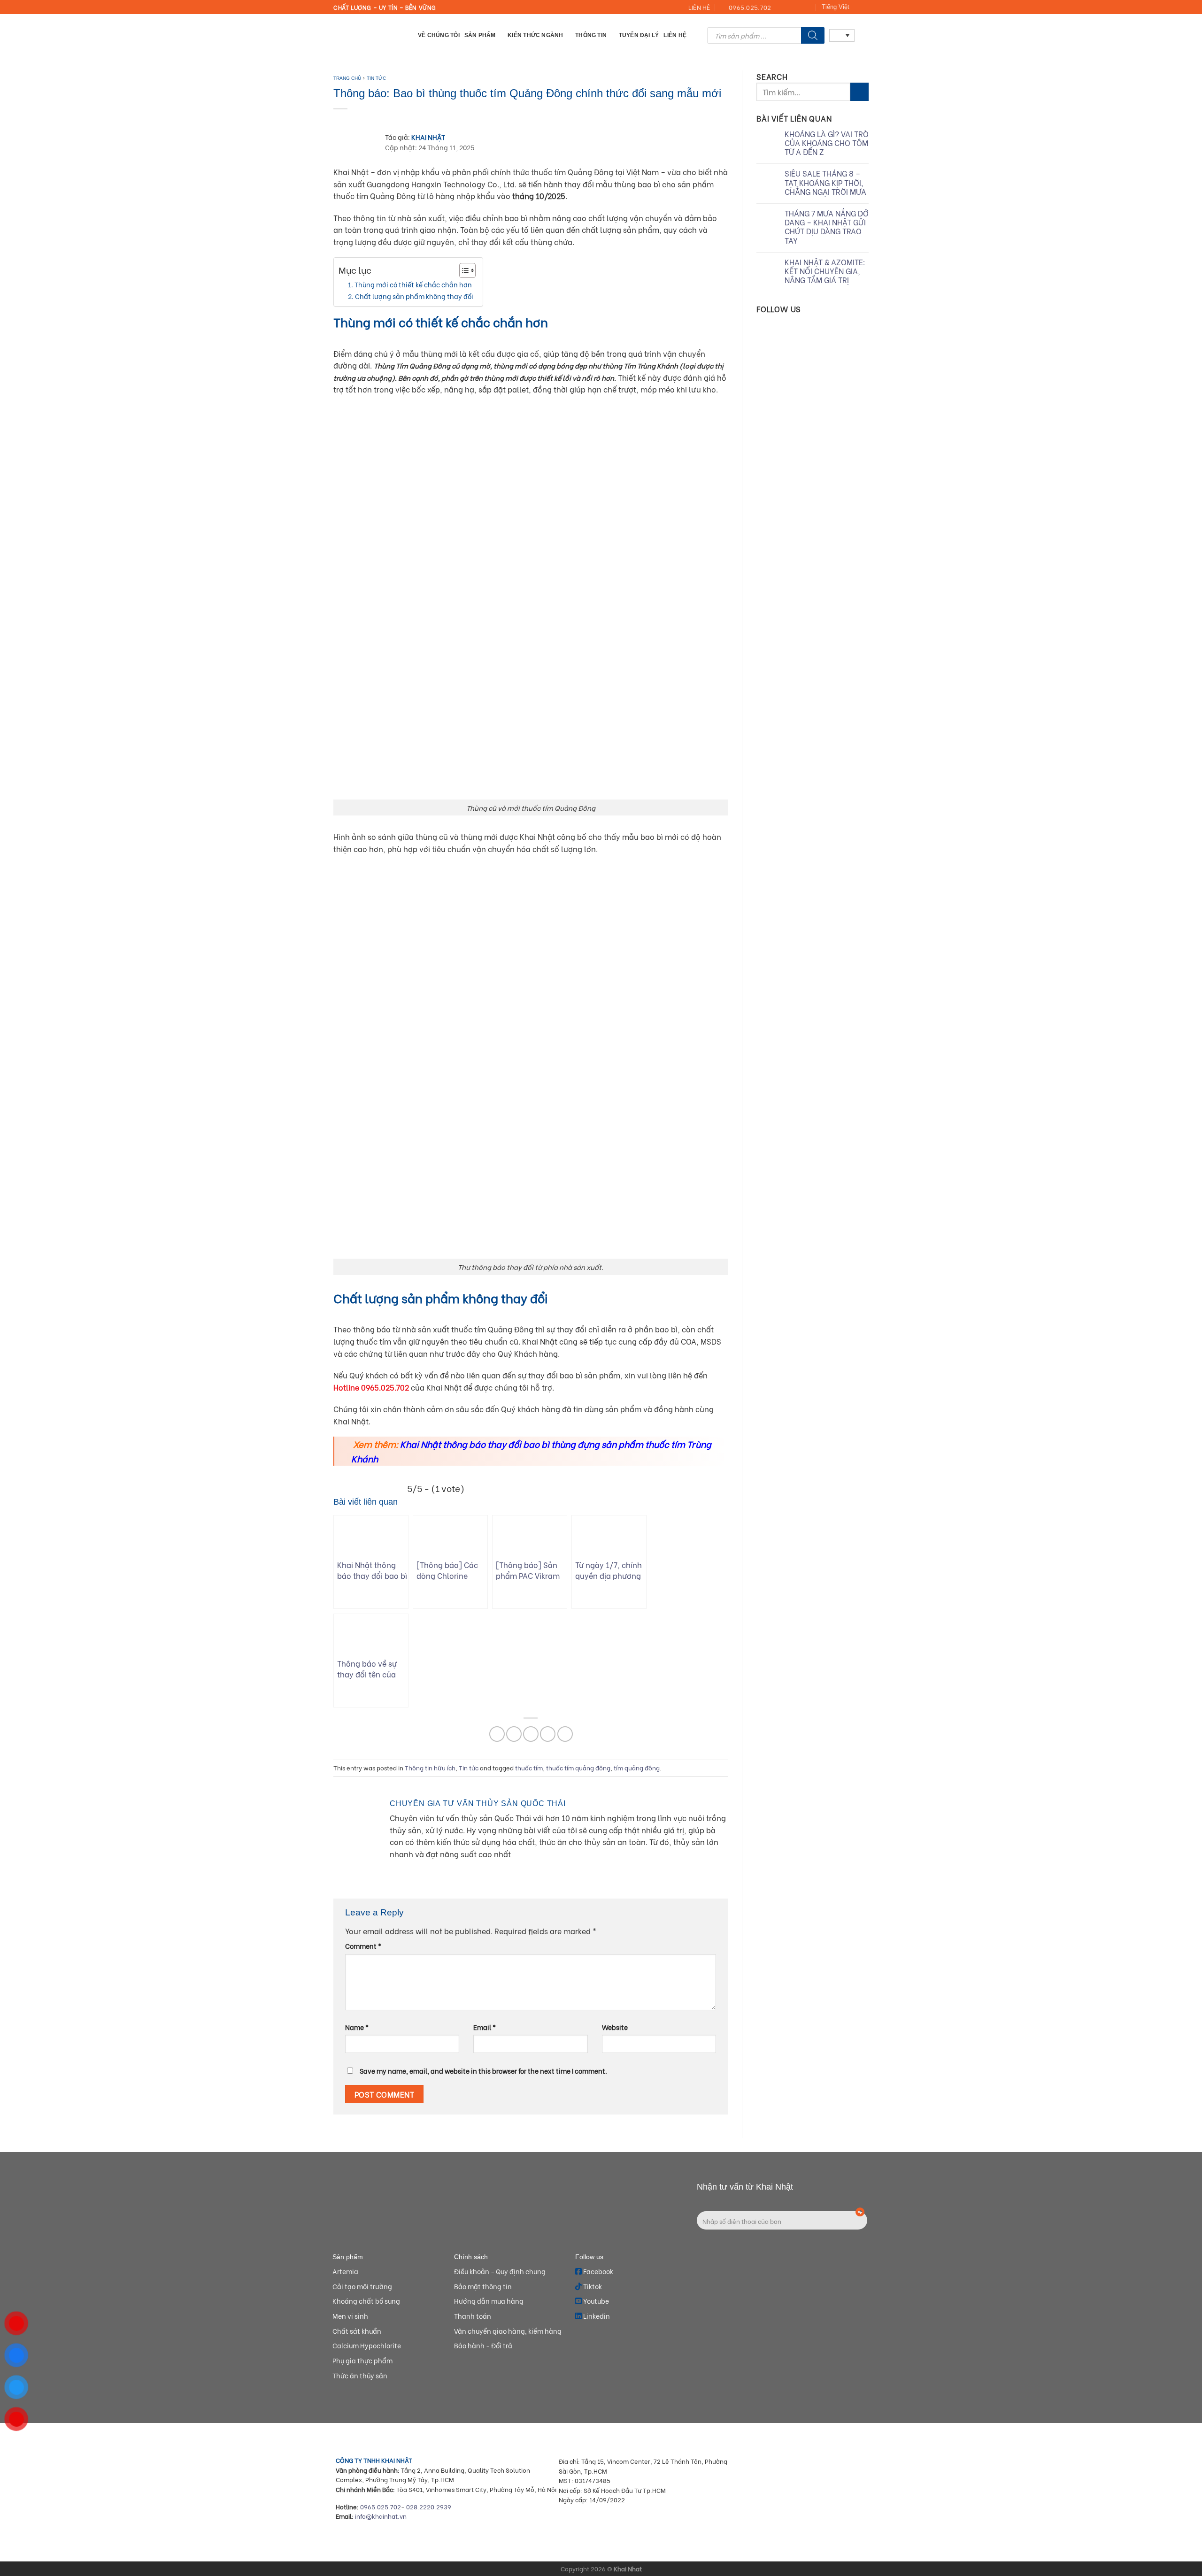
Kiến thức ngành (536, 35)
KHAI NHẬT (428, 137)
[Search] (813, 35)
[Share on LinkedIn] (565, 1734)
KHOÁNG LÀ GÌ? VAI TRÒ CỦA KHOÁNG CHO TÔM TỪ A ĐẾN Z (827, 143)
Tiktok (592, 2286)
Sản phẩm (480, 35)
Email (485, 2027)
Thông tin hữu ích (430, 1768)
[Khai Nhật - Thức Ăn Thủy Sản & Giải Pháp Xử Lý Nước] (369, 35)
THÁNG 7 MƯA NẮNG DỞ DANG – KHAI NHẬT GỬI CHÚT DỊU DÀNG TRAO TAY (827, 227)
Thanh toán (473, 2316)
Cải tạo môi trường (362, 2286)
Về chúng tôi (439, 35)
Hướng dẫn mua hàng (489, 2301)
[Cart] (864, 35)
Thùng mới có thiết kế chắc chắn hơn (413, 284)
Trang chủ (347, 78)
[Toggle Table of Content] (463, 270)
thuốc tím (529, 1768)
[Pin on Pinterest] (548, 1734)
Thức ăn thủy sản (360, 2375)
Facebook (597, 2271)
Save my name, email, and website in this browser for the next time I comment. (483, 2071)
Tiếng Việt (836, 7)
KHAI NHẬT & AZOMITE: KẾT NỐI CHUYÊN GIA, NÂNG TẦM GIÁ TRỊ (825, 271)
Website (615, 2027)
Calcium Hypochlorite (367, 2345)
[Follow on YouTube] (808, 8)
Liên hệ (675, 35)
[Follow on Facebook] (781, 8)
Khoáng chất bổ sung (366, 2301)
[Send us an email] (790, 8)
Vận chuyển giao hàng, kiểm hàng (508, 2331)
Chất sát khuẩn (357, 2331)
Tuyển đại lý (639, 35)
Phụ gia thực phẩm (362, 2360)
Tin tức (376, 78)
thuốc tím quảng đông (578, 1768)
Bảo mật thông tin (483, 2286)
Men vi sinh (350, 2316)
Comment (363, 1946)
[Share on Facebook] (497, 1734)
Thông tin (591, 35)
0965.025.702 (381, 2507)
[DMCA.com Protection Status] (803, 2520)
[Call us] (799, 8)
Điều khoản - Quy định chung (500, 2271)
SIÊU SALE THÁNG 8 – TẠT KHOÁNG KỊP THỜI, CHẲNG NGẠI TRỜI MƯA (825, 182)
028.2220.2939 (429, 2507)
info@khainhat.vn (381, 2516)
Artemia (345, 2271)
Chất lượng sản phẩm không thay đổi (414, 296)
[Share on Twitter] (514, 1734)
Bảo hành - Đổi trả (483, 2345)
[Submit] (859, 92)
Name (357, 2027)
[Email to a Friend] (531, 1734)
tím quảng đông (637, 1768)
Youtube (595, 2301)
